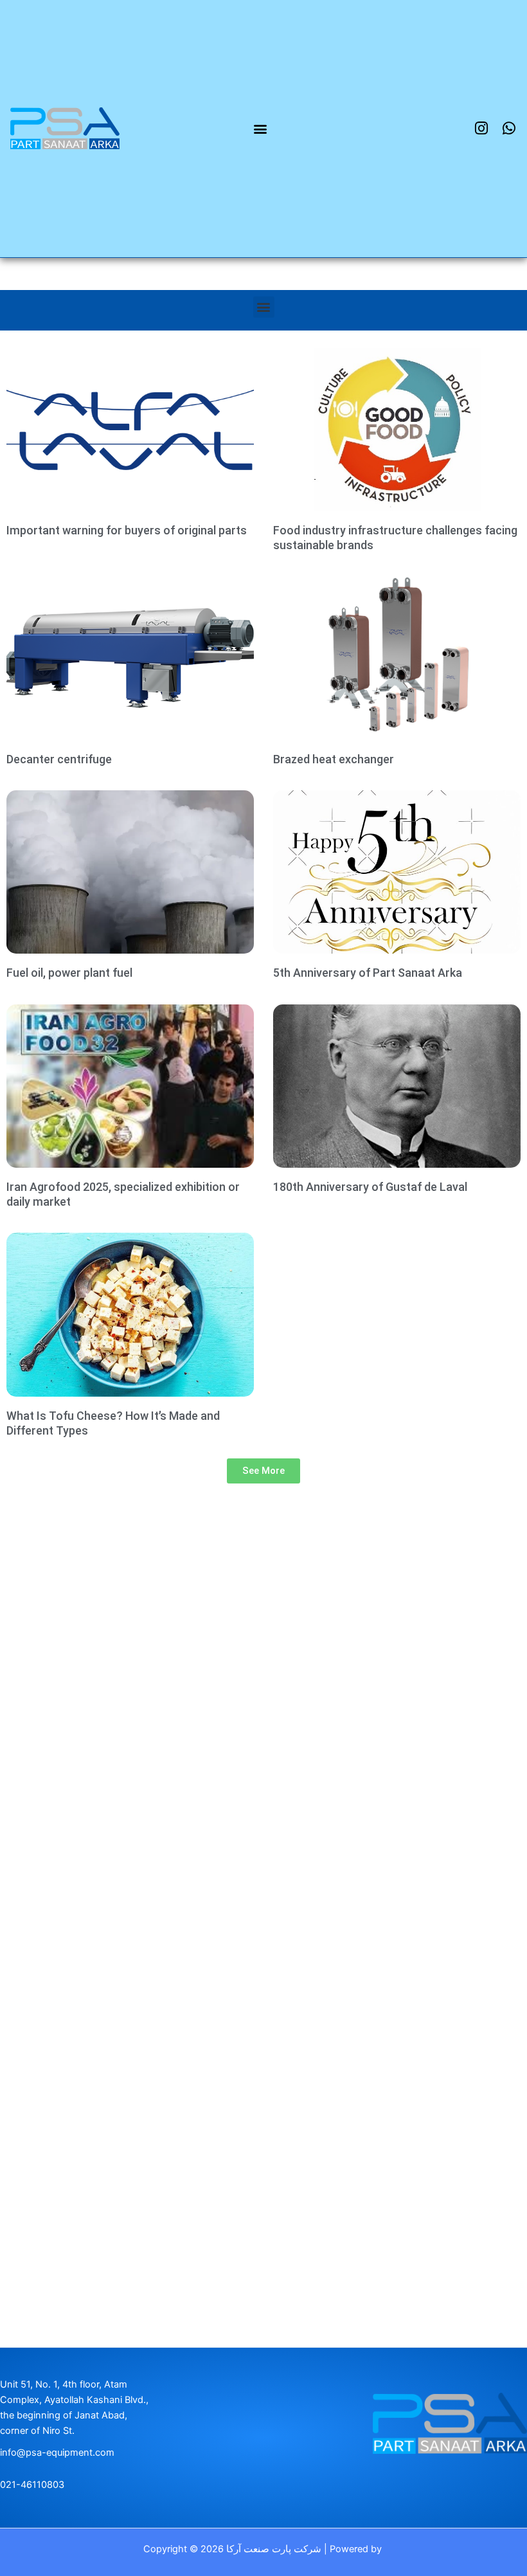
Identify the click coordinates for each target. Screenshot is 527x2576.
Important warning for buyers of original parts (127, 531)
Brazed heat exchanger (334, 760)
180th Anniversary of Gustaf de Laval (370, 1188)
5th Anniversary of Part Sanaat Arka (368, 974)
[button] (261, 128)
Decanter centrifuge (59, 760)
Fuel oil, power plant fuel (69, 974)
